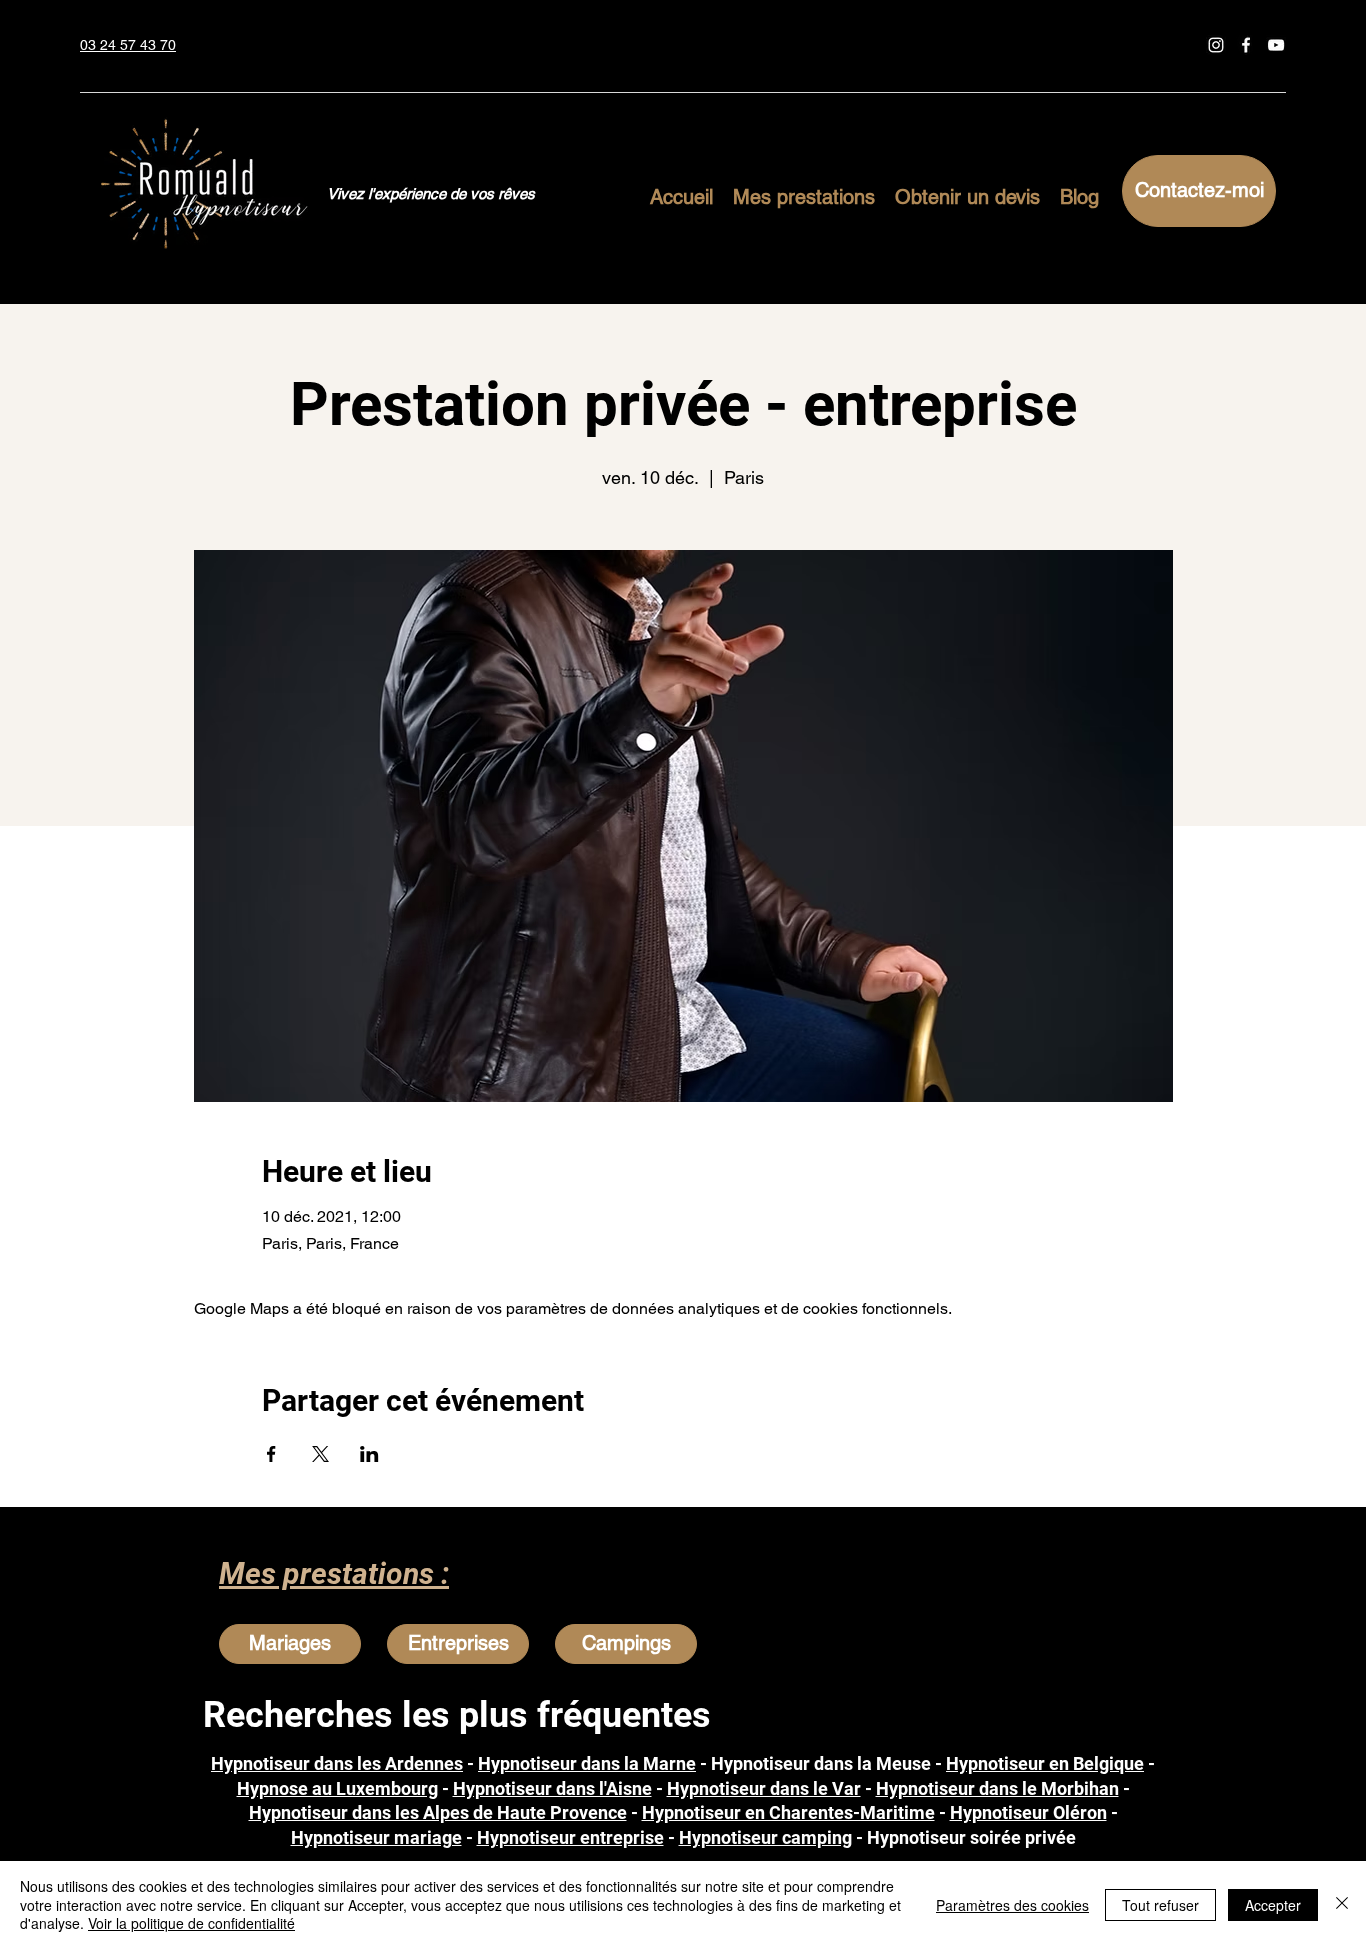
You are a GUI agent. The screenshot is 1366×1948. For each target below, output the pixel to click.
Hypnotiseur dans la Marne (587, 1763)
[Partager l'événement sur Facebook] (271, 1454)
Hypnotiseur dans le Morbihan (997, 1788)
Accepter (1273, 1905)
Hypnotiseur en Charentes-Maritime (788, 1812)
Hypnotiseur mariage (376, 1837)
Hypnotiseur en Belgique (1045, 1763)
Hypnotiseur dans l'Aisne (552, 1788)
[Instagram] (1216, 45)
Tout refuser (1160, 1905)
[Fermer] (1342, 1904)
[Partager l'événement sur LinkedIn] (369, 1454)
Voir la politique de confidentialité (191, 1923)
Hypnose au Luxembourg (337, 1788)
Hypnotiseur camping (765, 1837)
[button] (804, 194)
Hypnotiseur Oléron (1028, 1812)
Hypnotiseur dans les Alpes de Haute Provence (438, 1812)
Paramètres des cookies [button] (1012, 1905)
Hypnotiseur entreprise (570, 1837)
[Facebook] (1246, 45)
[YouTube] (1276, 45)
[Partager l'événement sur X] (320, 1454)
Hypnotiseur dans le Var (764, 1788)
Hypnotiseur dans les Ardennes (337, 1763)
